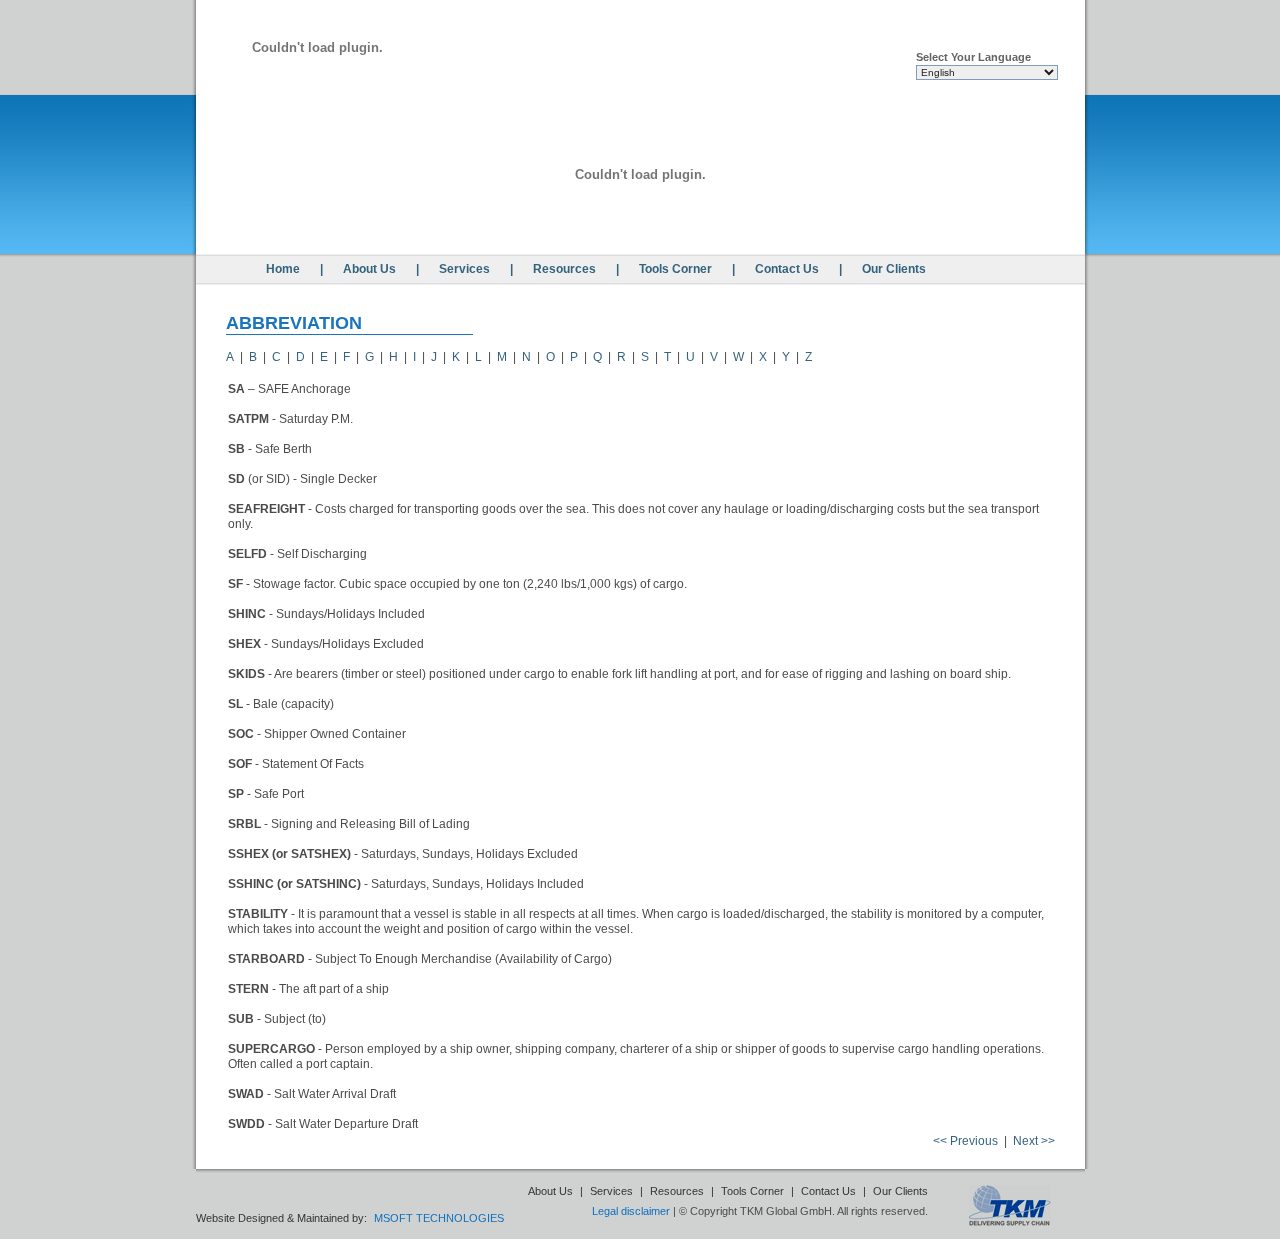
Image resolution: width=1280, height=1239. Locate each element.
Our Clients (894, 269)
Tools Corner (675, 269)
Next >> (1034, 1141)
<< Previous (965, 1141)
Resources (564, 269)
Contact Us (787, 269)
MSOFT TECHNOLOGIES (439, 1218)
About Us (369, 269)
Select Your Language (973, 57)
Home (283, 269)
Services (464, 269)
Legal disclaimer (631, 1211)
